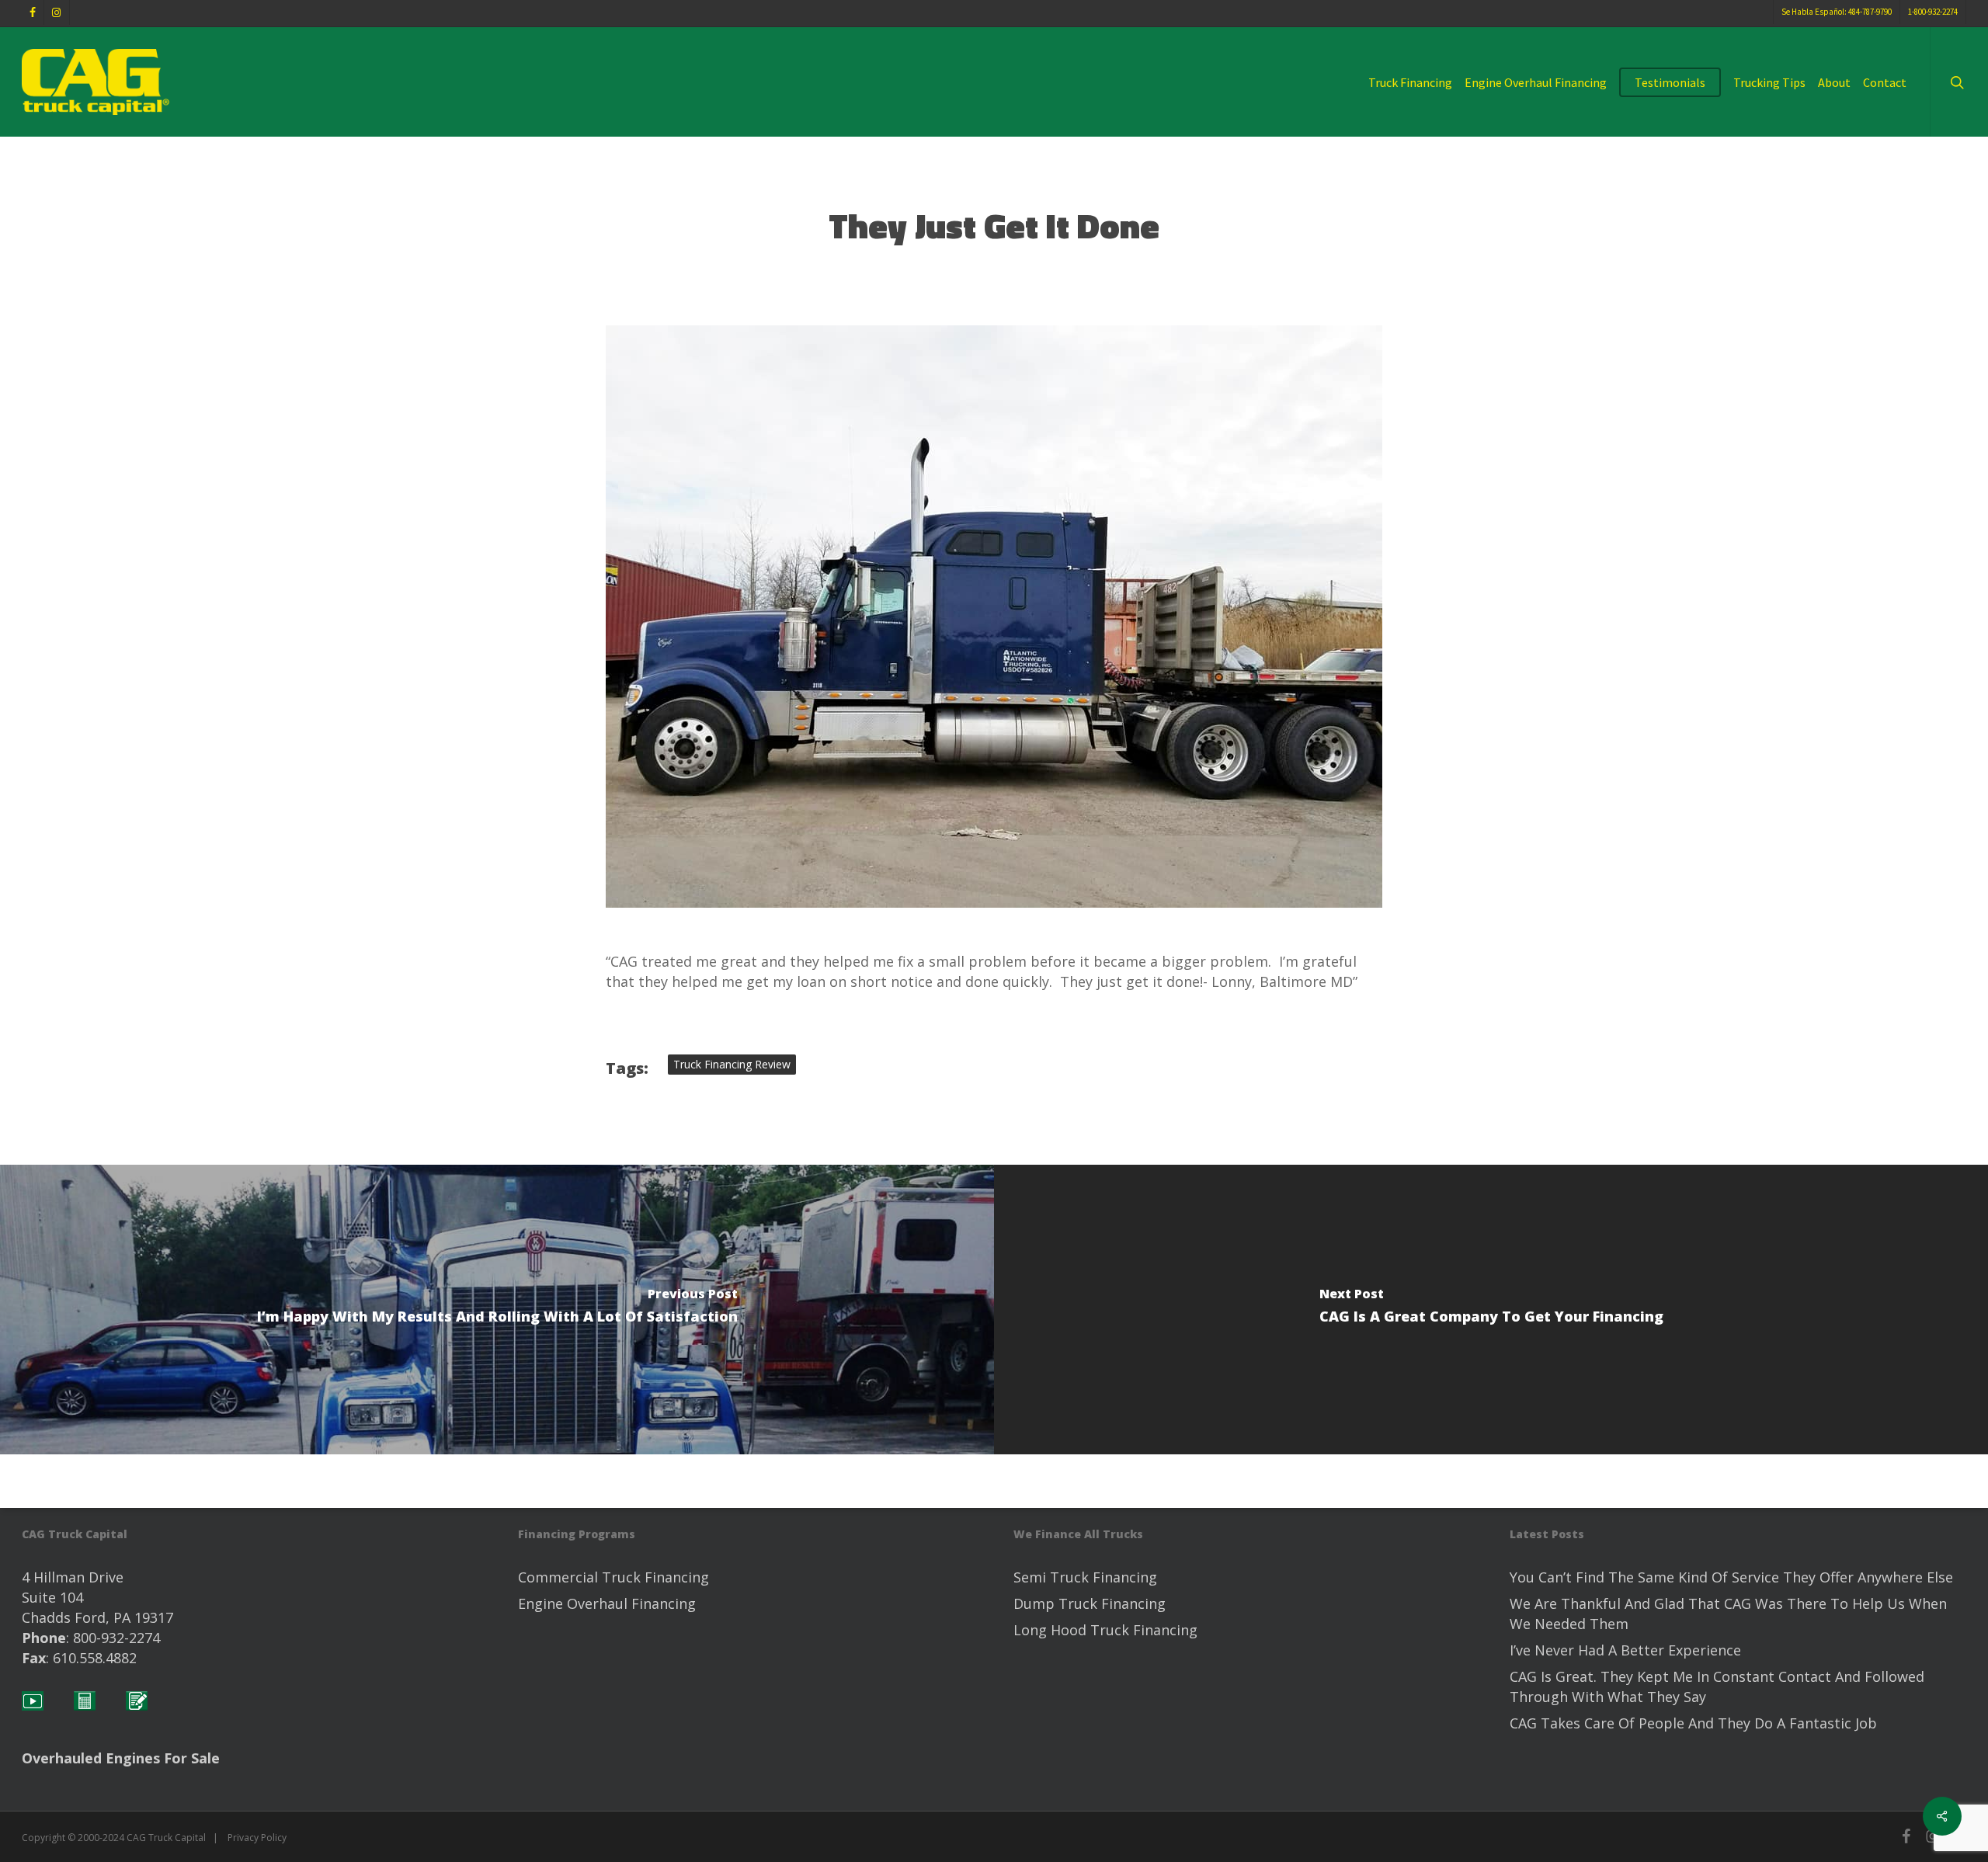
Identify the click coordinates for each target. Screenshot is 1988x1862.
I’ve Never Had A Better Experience (1625, 1650)
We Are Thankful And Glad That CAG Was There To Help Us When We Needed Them (1728, 1614)
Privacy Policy (257, 1838)
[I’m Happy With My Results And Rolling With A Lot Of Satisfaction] (497, 1310)
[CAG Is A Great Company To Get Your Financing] (1491, 1310)
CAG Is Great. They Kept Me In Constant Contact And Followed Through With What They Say (1717, 1687)
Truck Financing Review (732, 1064)
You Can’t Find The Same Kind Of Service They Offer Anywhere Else (1731, 1577)
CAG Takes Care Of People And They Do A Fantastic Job (1693, 1723)
